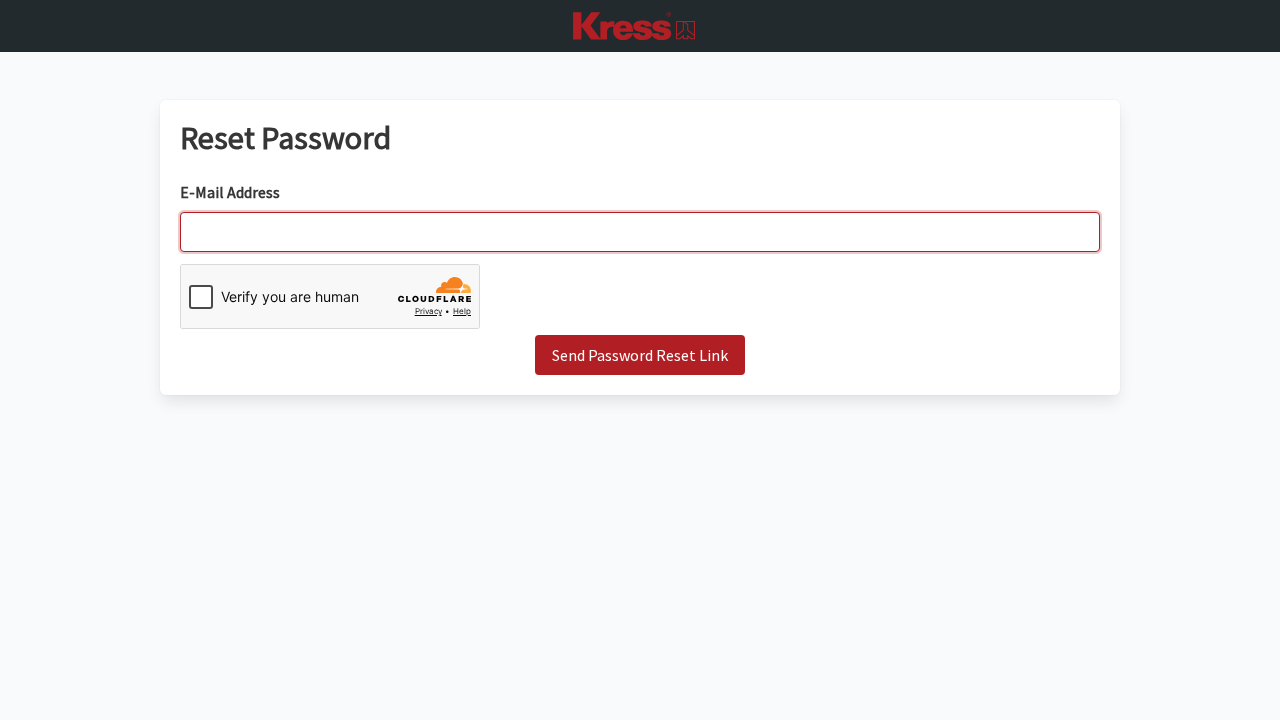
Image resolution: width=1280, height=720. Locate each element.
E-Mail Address (230, 192)
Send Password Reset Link (640, 355)
